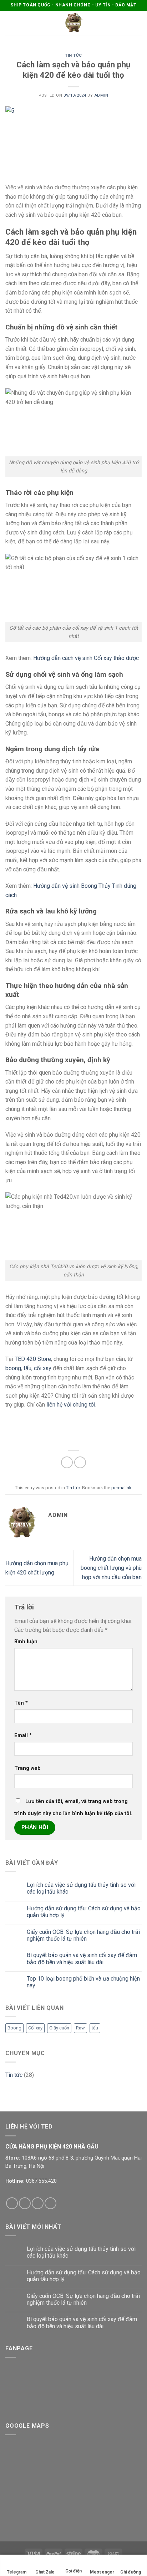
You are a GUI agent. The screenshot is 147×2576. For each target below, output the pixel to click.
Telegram (17, 2572)
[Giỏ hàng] (138, 23)
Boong (14, 2028)
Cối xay (35, 2028)
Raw (80, 2028)
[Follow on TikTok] (38, 2203)
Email (23, 1735)
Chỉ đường (131, 2572)
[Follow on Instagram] (25, 2203)
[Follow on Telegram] (50, 2203)
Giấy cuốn (59, 2028)
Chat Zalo (45, 2572)
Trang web (27, 1768)
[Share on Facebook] (67, 1462)
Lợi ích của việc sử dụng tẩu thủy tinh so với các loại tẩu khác (81, 1888)
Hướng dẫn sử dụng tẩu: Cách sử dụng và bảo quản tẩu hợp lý (84, 1912)
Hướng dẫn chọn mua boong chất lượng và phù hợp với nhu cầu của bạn (111, 1568)
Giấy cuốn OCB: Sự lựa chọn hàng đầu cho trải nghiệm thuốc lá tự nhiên (83, 1935)
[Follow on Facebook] (12, 2203)
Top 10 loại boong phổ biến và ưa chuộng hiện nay (83, 1982)
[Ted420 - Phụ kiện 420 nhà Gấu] (73, 23)
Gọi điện (73, 2571)
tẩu (95, 2028)
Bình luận (26, 1642)
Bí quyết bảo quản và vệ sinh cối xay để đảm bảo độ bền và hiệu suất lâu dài (82, 1958)
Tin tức (73, 55)
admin (101, 95)
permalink (121, 1488)
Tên (21, 1703)
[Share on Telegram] (80, 1462)
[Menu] (10, 23)
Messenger (102, 2572)
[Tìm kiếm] (127, 23)
